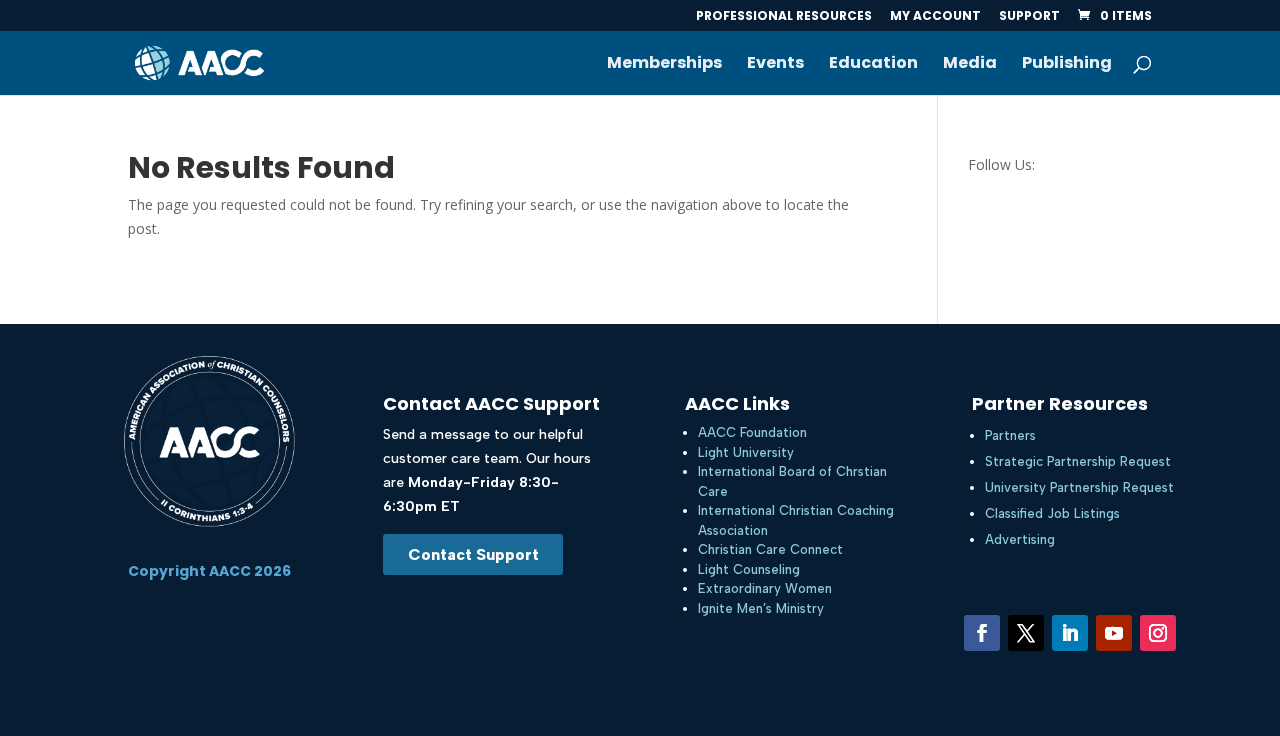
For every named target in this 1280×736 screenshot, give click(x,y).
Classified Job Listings (1052, 513)
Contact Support (473, 554)
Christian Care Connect (770, 549)
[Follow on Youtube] (1114, 633)
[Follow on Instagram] (1158, 633)
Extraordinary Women (765, 588)
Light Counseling (749, 569)
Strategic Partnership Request (1078, 461)
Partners (1010, 435)
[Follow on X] (1026, 633)
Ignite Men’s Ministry (761, 608)
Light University (746, 452)
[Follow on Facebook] (982, 633)
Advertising (1020, 539)
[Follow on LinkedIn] (1070, 633)
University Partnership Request (1079, 487)
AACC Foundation (752, 432)
